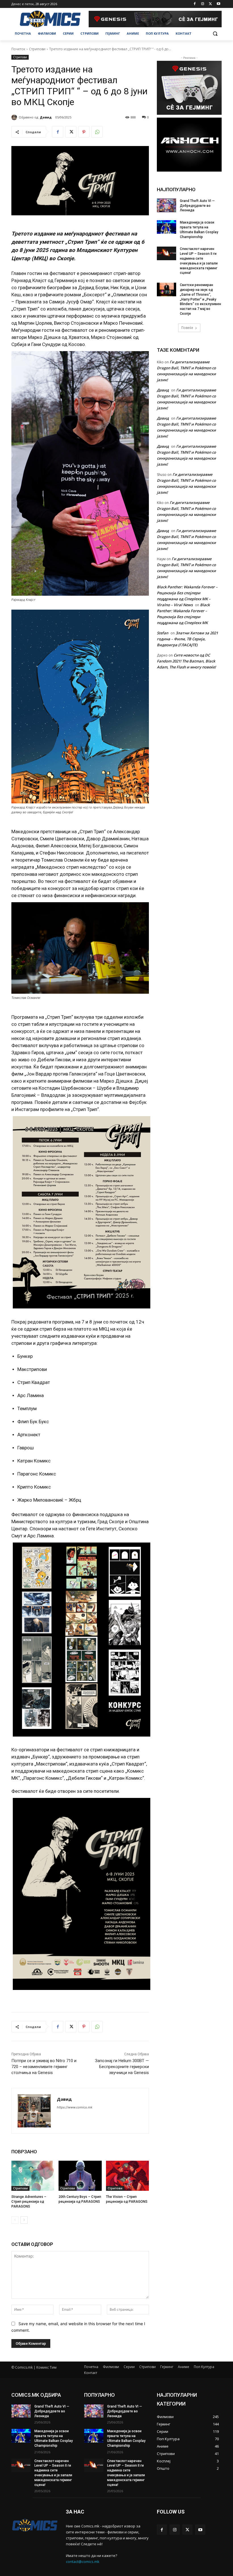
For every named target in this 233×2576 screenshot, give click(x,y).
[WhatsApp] (97, 132)
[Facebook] (195, 4)
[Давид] (15, 117)
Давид (46, 117)
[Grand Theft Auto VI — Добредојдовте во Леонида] (167, 205)
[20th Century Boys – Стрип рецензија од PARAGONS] (80, 2176)
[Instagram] (203, 4)
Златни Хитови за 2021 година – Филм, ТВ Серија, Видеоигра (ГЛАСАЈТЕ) (187, 639)
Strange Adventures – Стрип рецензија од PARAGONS (29, 2202)
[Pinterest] (84, 132)
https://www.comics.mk (75, 2107)
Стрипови (37, 49)
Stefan (163, 633)
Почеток (18, 49)
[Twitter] (210, 4)
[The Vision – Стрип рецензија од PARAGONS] (127, 2176)
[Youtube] (218, 4)
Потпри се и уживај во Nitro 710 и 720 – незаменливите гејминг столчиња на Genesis (44, 2067)
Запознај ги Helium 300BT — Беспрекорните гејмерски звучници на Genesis (122, 2067)
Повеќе (187, 328)
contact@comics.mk (83, 2562)
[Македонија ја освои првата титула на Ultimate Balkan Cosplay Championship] (167, 227)
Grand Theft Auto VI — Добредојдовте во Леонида (197, 206)
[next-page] (24, 2220)
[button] (215, 34)
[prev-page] (15, 2220)
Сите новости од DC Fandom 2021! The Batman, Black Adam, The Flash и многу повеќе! (186, 661)
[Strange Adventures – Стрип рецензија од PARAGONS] (33, 2176)
